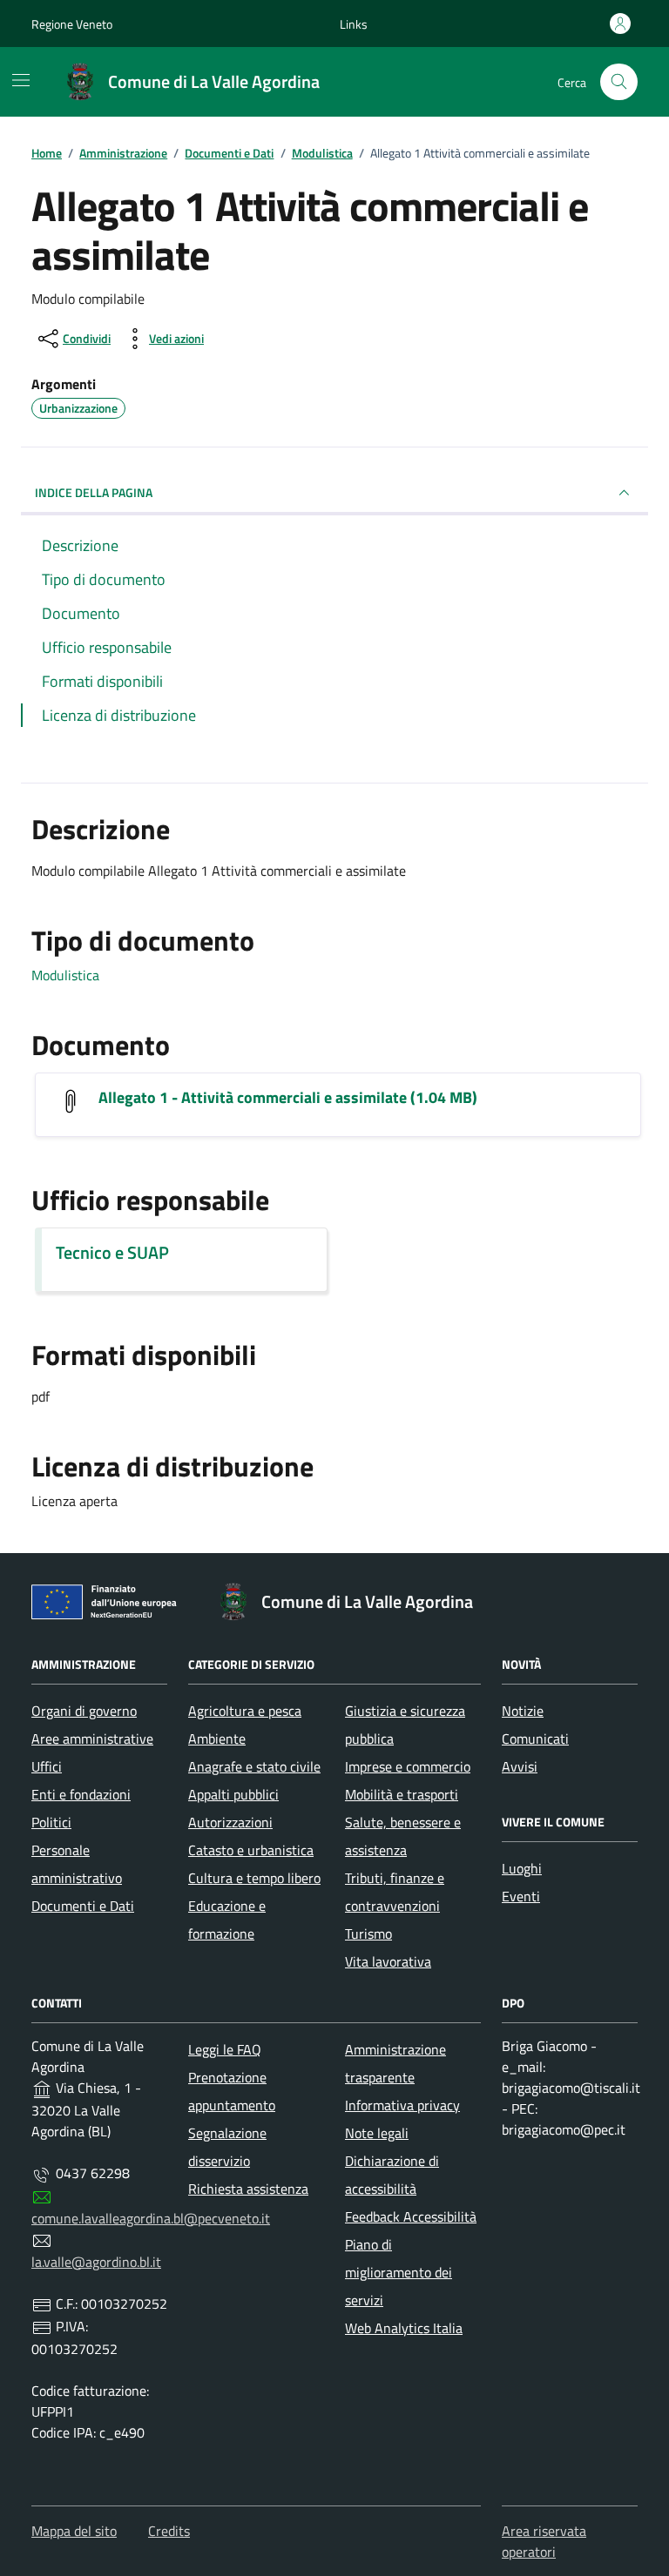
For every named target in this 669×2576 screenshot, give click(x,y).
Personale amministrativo (77, 1864)
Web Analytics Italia (404, 2328)
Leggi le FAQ (225, 2049)
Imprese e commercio (408, 1766)
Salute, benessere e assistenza (403, 1836)
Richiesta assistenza (248, 2189)
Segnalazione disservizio (227, 2147)
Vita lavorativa (388, 1961)
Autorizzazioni (230, 1822)
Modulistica (65, 975)
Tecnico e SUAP (112, 1253)
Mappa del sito (74, 2531)
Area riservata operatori (544, 2541)
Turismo (368, 1934)
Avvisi (520, 1766)
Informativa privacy (402, 2105)
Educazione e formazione (227, 1920)
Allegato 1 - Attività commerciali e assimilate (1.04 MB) (288, 1098)
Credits (169, 2531)
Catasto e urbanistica (251, 1850)
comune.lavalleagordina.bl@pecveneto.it (151, 2218)
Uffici (47, 1766)
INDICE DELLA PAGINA (94, 492)
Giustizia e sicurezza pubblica (405, 1725)
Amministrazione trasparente (395, 2063)
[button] (354, 24)
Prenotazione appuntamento (232, 2091)
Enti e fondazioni (81, 1794)
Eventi (521, 1896)
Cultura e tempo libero (254, 1878)
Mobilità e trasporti (402, 1794)
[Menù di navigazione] (21, 80)
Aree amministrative (92, 1739)
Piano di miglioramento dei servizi (399, 2272)
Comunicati (535, 1739)
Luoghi (522, 1868)
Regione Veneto (72, 24)
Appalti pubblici (233, 1794)
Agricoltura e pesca (245, 1711)
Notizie (523, 1711)
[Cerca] (619, 82)
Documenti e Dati (83, 1906)
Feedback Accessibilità (411, 2216)
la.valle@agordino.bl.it (96, 2262)
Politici (51, 1822)
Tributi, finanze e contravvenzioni (395, 1892)
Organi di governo (84, 1711)
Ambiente (217, 1739)
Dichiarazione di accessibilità (392, 2175)
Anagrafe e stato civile (254, 1766)
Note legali (377, 2133)
